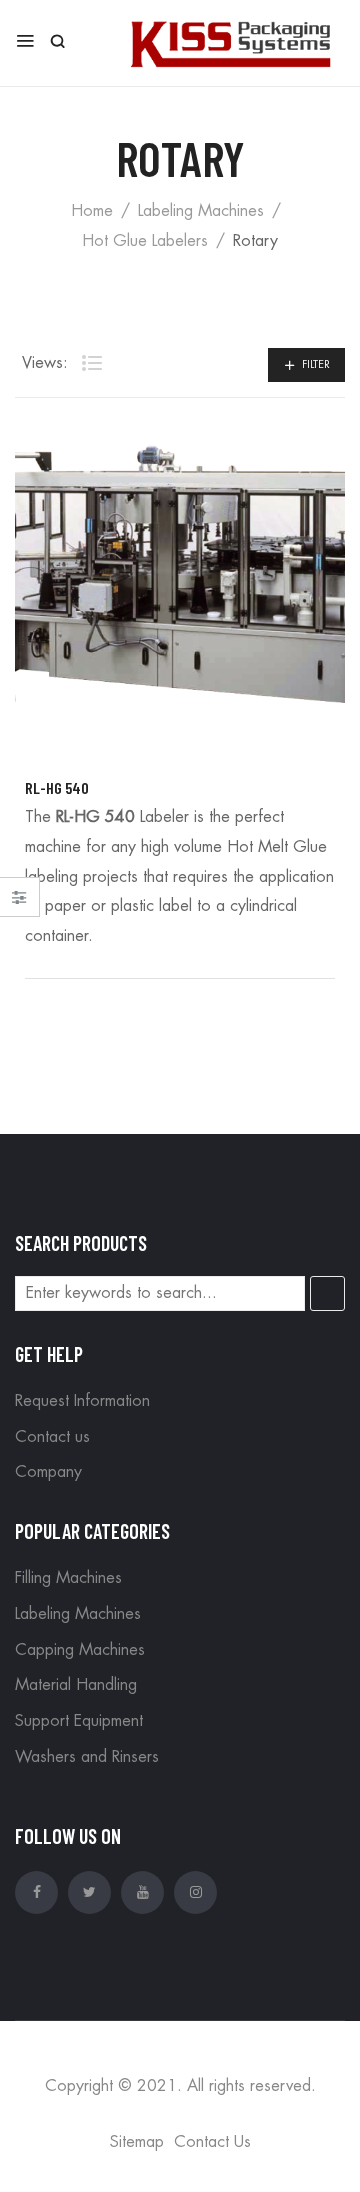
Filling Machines (68, 1578)
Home (92, 211)
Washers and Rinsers (87, 1757)
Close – (19, 903)
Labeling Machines (201, 211)
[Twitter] (89, 1892)
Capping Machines (80, 1650)
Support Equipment (79, 1721)
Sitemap (137, 2142)
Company (48, 1472)
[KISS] (229, 41)
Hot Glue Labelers (145, 241)
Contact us (52, 1437)
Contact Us (212, 2142)
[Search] (327, 1293)
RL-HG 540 (57, 787)
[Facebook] (36, 1892)
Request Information (82, 1401)
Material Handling (76, 1685)
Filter (316, 364)
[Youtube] (142, 1892)
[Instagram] (195, 1892)
